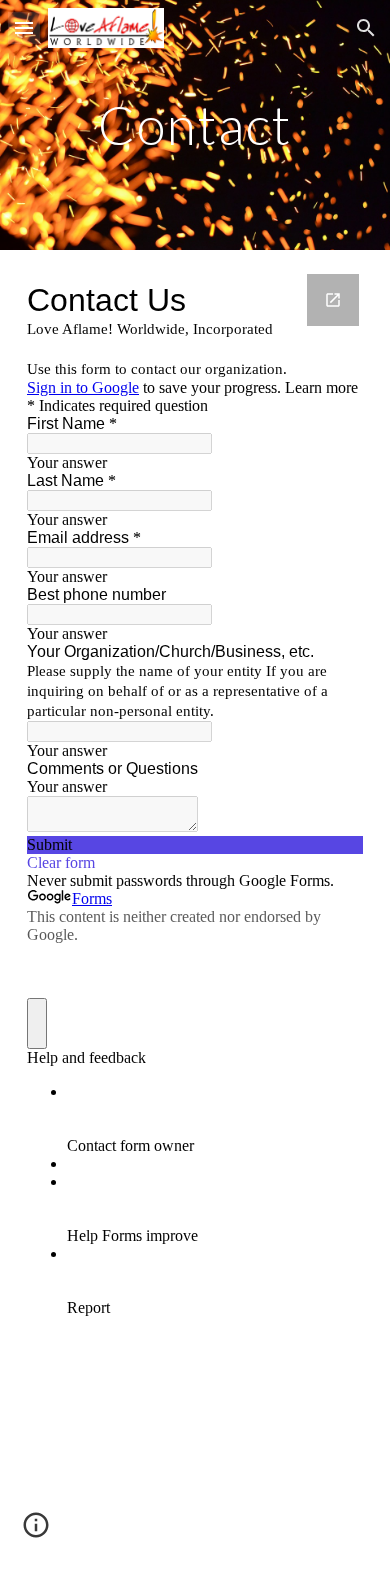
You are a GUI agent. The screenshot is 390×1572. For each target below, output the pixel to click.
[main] (195, 124)
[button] (24, 27)
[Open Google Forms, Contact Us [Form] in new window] (333, 300)
